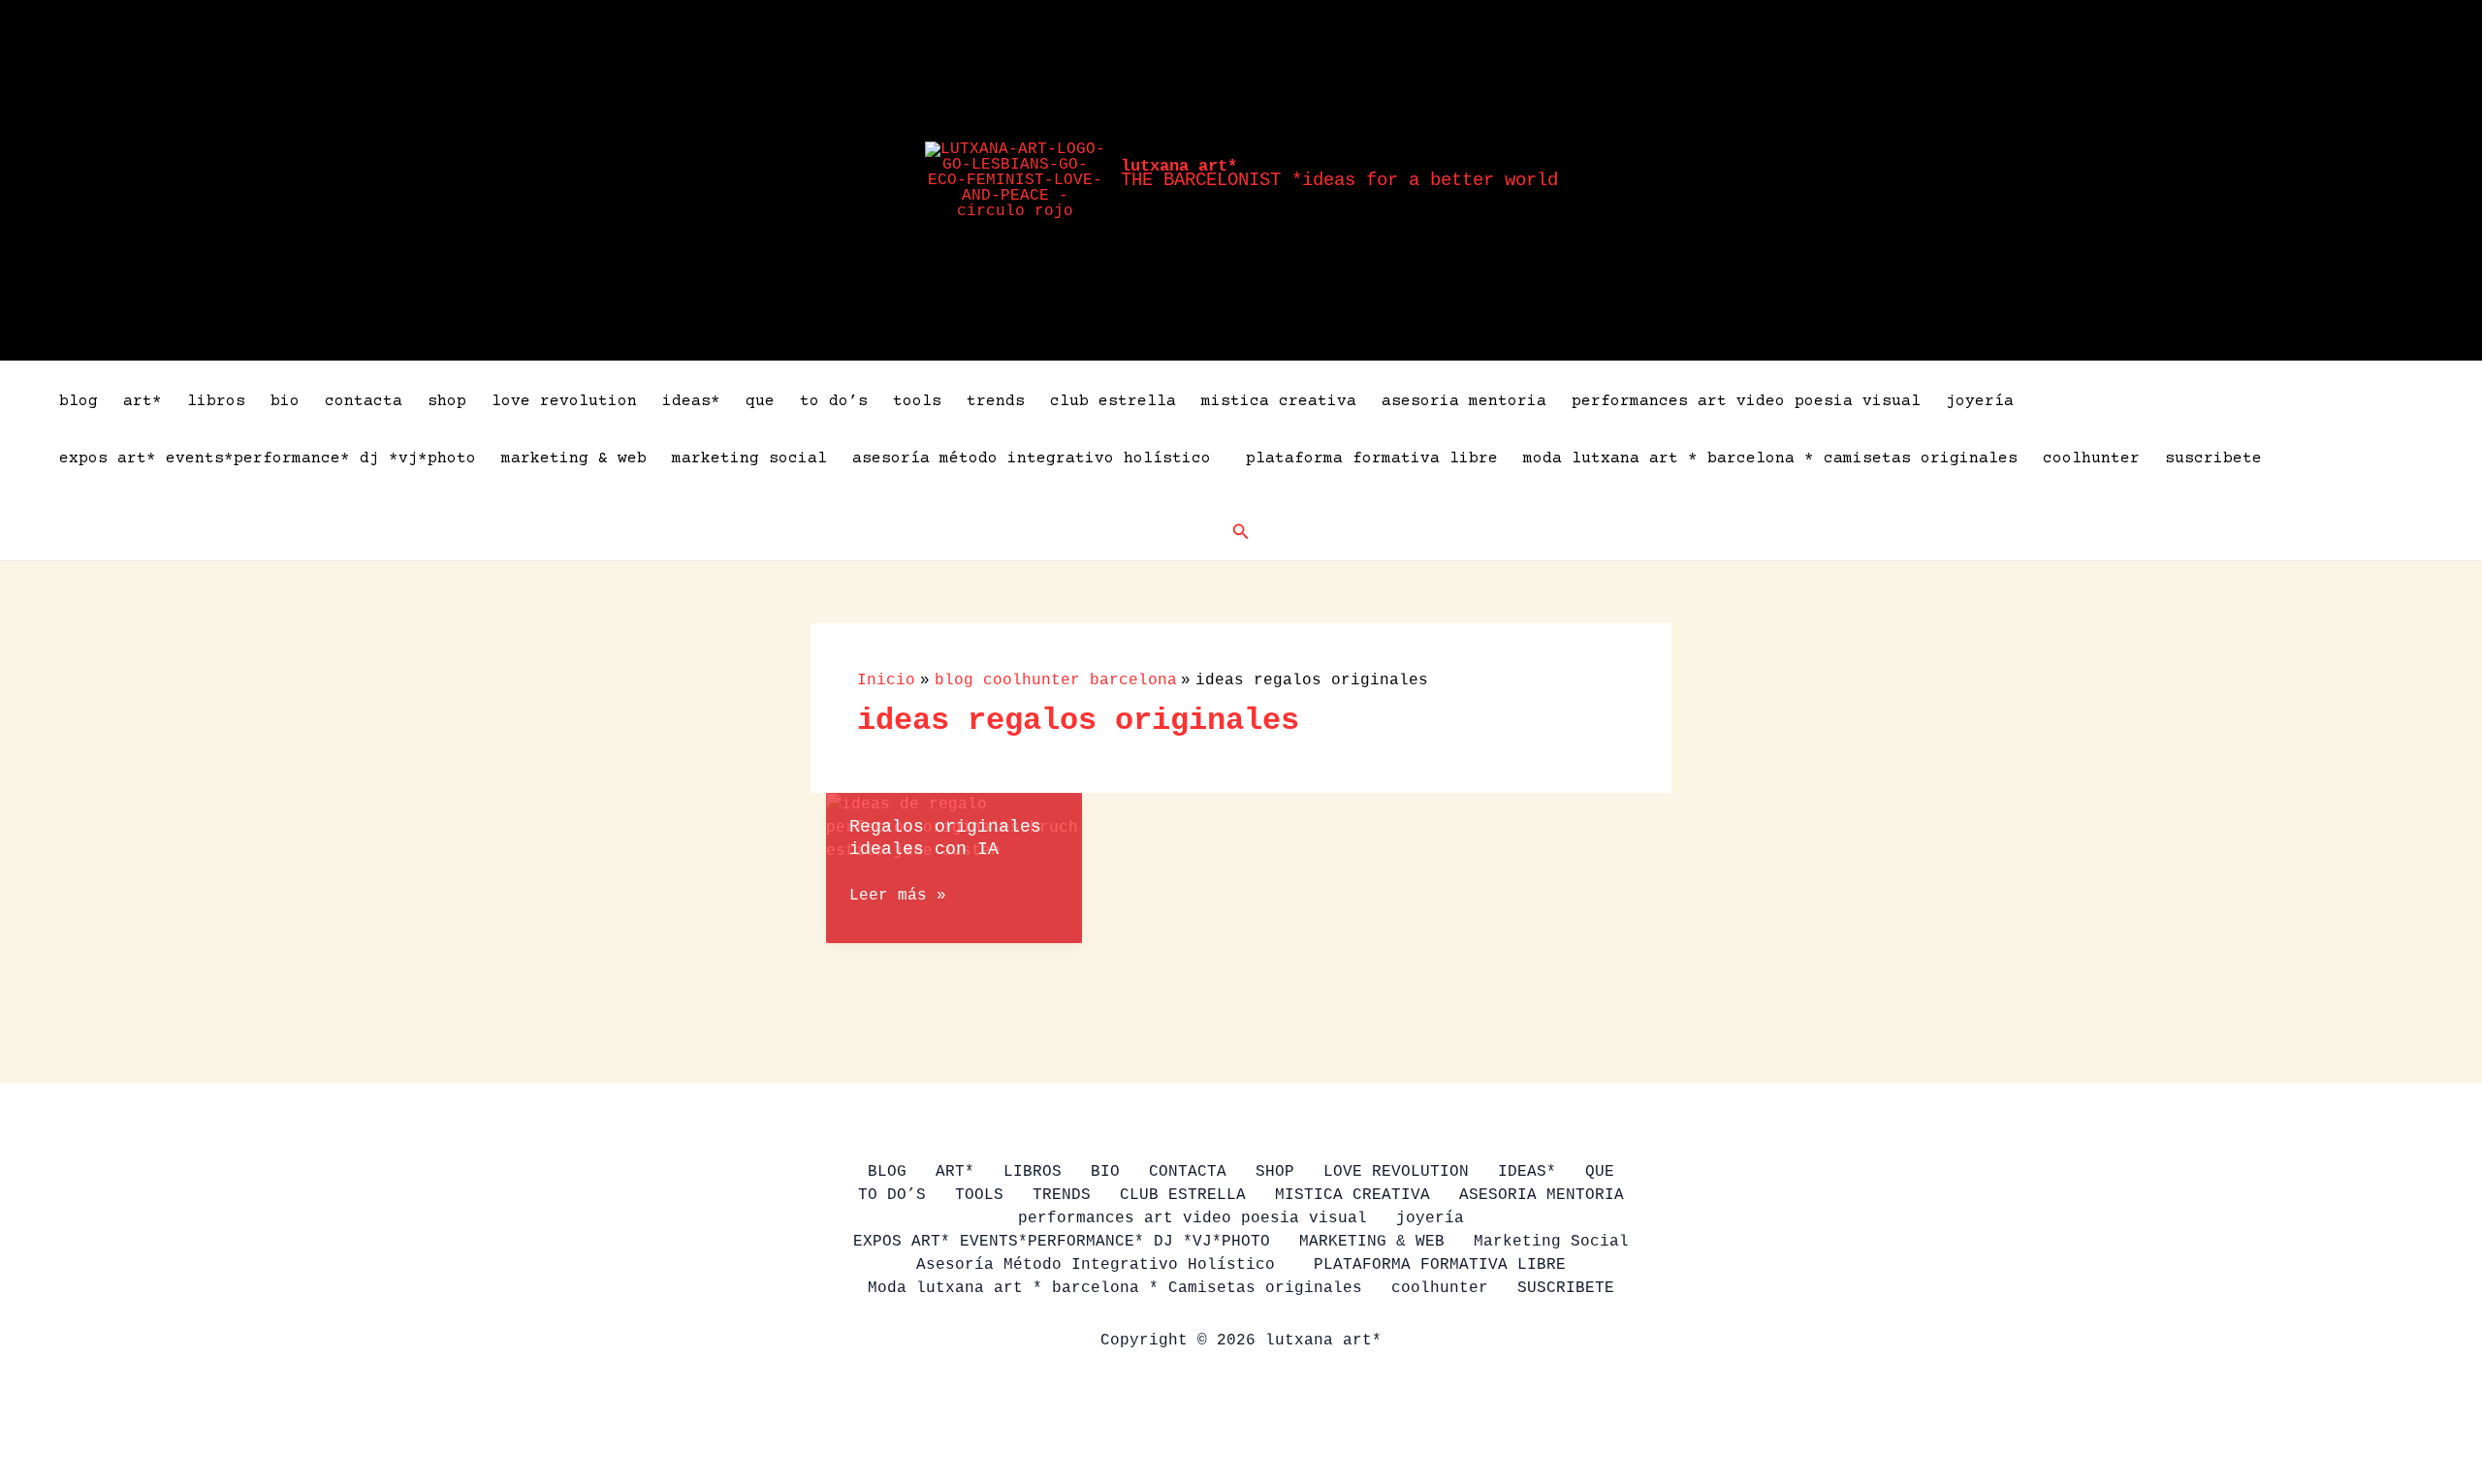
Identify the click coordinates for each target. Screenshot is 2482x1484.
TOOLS (917, 401)
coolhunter (2091, 458)
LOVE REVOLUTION (564, 401)
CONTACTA (364, 401)
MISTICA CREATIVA (1279, 401)
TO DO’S (834, 401)
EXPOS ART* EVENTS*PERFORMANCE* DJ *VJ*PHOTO (268, 458)
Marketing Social (749, 458)
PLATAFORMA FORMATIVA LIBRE (1372, 458)
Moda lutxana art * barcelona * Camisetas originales (1770, 458)
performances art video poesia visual (1746, 401)
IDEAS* (691, 401)
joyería (1980, 401)
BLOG (79, 401)
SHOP (447, 401)
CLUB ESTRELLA (1113, 401)
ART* (143, 401)
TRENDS (996, 401)
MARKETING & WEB (574, 458)
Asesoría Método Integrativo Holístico (1036, 458)
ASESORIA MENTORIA (1464, 401)
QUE (760, 401)
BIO (285, 401)
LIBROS (216, 401)
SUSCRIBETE (2213, 458)
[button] (1241, 532)
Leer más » (898, 897)
